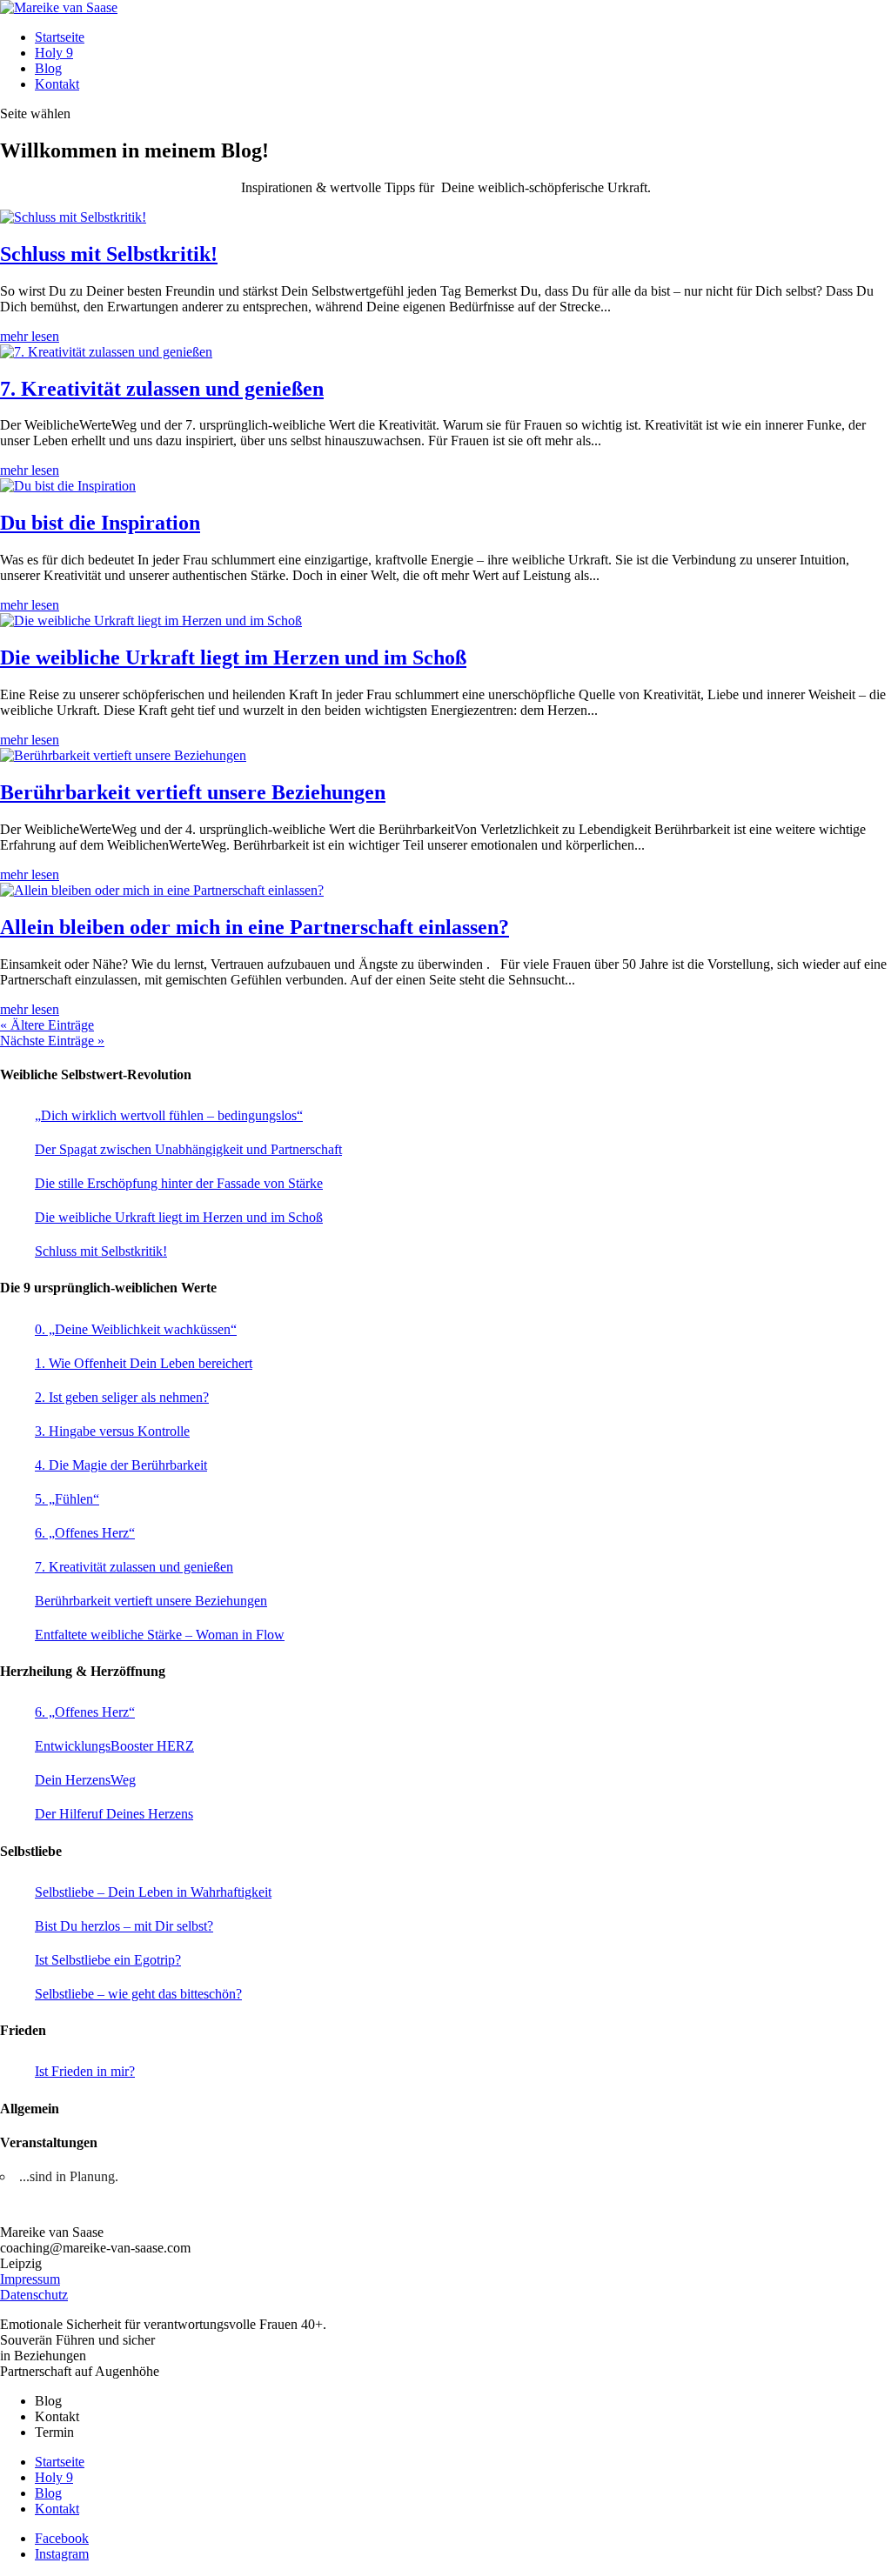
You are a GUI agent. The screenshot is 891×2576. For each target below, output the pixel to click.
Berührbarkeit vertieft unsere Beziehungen (193, 792)
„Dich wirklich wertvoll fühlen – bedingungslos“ (169, 1115)
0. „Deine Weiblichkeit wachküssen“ (136, 1329)
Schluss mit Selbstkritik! (109, 254)
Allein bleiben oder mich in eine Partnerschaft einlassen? (255, 927)
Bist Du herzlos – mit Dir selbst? (124, 1926)
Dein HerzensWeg (85, 1780)
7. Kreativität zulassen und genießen (162, 389)
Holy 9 (54, 53)
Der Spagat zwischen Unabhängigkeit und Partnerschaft (188, 1149)
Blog (48, 68)
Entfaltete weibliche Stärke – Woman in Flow (160, 1635)
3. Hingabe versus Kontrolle (112, 1431)
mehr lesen (30, 336)
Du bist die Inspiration (100, 523)
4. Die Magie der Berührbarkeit (121, 1465)
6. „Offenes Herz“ (85, 1533)
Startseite (60, 37)
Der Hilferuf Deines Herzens (114, 1814)
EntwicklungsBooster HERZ (114, 1746)
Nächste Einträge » (52, 1041)
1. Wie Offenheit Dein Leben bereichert (144, 1363)
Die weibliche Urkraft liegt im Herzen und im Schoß (233, 657)
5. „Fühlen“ (67, 1499)
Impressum (30, 2279)
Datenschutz (34, 2295)
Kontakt (57, 84)
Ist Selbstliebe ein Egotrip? (108, 1960)
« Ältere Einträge (47, 1025)
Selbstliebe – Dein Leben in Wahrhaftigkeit (153, 1892)
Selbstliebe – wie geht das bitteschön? (138, 1994)
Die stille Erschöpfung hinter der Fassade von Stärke (179, 1183)
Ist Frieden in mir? (85, 2071)
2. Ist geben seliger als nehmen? (122, 1397)
